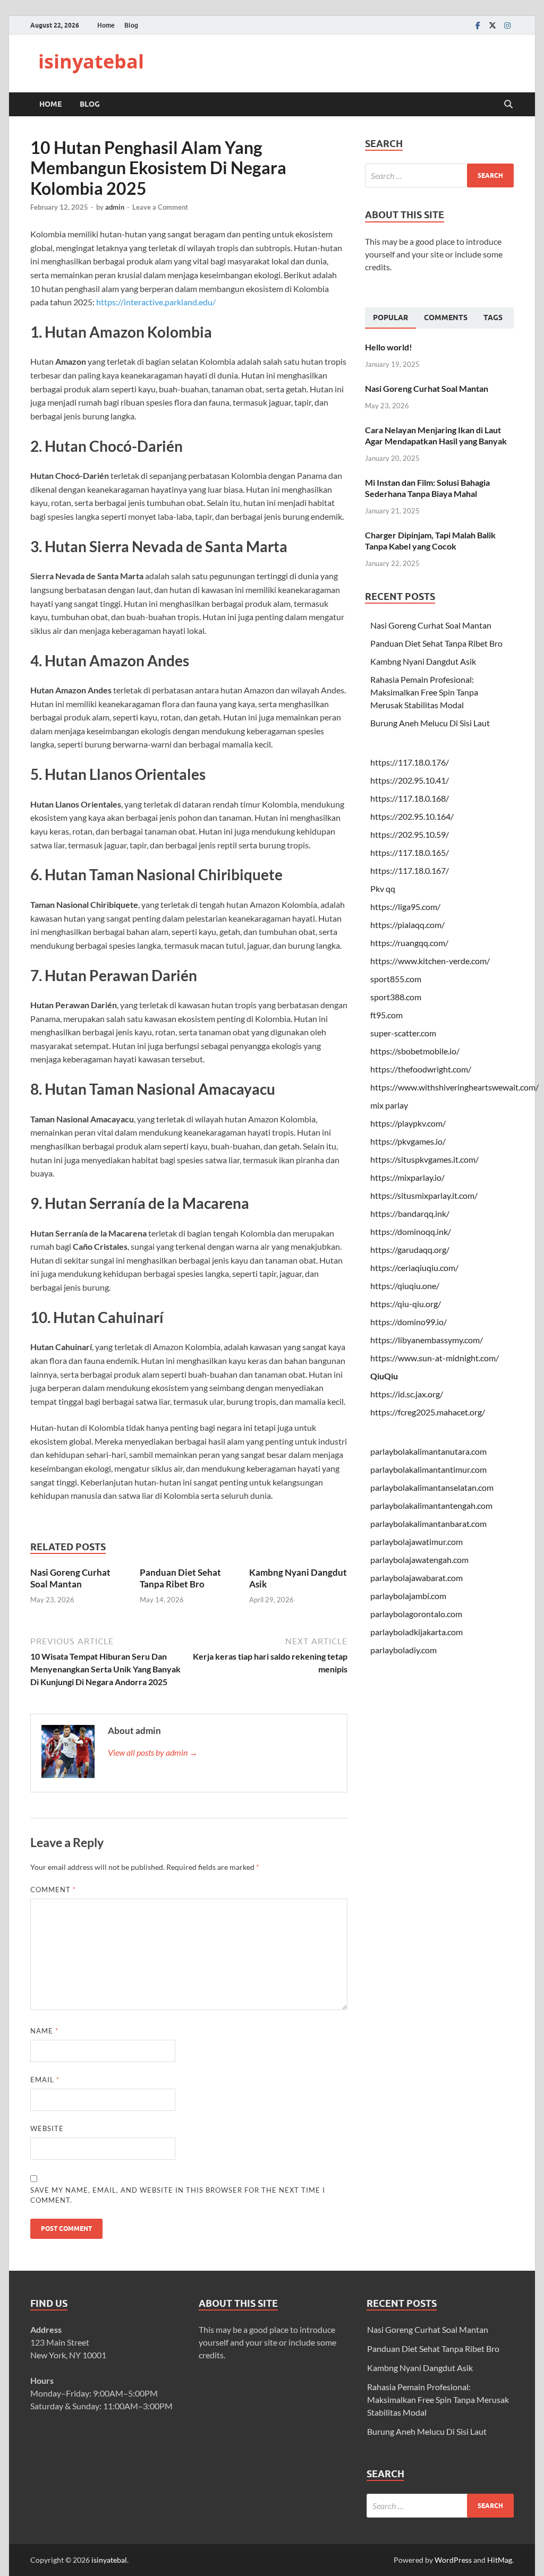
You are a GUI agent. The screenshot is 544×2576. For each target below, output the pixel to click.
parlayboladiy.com (403, 1650)
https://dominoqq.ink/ (411, 1231)
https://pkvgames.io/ (408, 1141)
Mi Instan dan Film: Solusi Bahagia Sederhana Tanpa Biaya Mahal (427, 488)
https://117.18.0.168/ (410, 798)
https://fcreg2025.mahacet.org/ (428, 1412)
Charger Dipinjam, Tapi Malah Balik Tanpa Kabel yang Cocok (430, 540)
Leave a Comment (160, 207)
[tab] (390, 318)
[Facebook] (478, 25)
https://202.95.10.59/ (410, 834)
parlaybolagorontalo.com (416, 1614)
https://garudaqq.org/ (410, 1250)
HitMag (500, 2560)
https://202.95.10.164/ (412, 816)
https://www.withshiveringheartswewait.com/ (454, 1087)
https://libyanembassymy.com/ (427, 1340)
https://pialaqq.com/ (407, 925)
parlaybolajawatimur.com (416, 1542)
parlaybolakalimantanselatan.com (432, 1487)
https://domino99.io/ (409, 1322)
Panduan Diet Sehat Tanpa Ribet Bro (180, 1578)
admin (115, 207)
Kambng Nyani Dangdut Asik (423, 661)
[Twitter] (492, 25)
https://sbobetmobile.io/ (415, 1051)
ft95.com (386, 1015)
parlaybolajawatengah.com (419, 1560)
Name (44, 2031)
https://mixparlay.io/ (407, 1177)
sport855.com (396, 979)
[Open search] (508, 105)
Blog (131, 25)
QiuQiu (384, 1376)
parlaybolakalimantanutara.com (428, 1451)
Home (106, 25)
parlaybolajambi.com (408, 1596)
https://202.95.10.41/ (410, 780)
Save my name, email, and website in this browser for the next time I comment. (178, 2195)
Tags (493, 317)
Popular (390, 317)
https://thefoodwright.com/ (421, 1069)
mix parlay (389, 1105)
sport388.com (396, 997)
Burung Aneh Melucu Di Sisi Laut (430, 723)
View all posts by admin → (153, 1752)
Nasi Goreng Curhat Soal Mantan (70, 1578)
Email (45, 2080)
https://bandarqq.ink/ (410, 1213)
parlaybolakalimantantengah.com (431, 1505)
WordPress (453, 2560)
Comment (53, 1890)
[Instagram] (507, 25)
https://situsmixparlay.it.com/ (424, 1195)
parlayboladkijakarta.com (416, 1632)
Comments (446, 317)
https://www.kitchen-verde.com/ (430, 961)
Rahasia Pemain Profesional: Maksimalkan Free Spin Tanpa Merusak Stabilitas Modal (424, 692)
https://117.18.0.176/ (410, 762)
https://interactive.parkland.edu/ (156, 302)
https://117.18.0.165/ (410, 852)
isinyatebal (91, 61)
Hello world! (389, 347)
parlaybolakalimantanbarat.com (428, 1523)
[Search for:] (439, 175)
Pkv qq (383, 888)
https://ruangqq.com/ (409, 943)
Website (47, 2128)
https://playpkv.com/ (408, 1123)
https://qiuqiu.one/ (405, 1286)
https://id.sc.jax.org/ (407, 1394)
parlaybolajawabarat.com (416, 1578)
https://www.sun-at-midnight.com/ (435, 1358)
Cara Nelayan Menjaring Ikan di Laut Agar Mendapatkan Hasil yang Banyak (436, 435)
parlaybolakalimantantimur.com (428, 1469)
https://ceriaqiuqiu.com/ (414, 1268)
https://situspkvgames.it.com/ (424, 1159)
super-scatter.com (403, 1033)
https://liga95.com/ (405, 907)
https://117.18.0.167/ (410, 870)
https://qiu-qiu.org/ (406, 1304)
